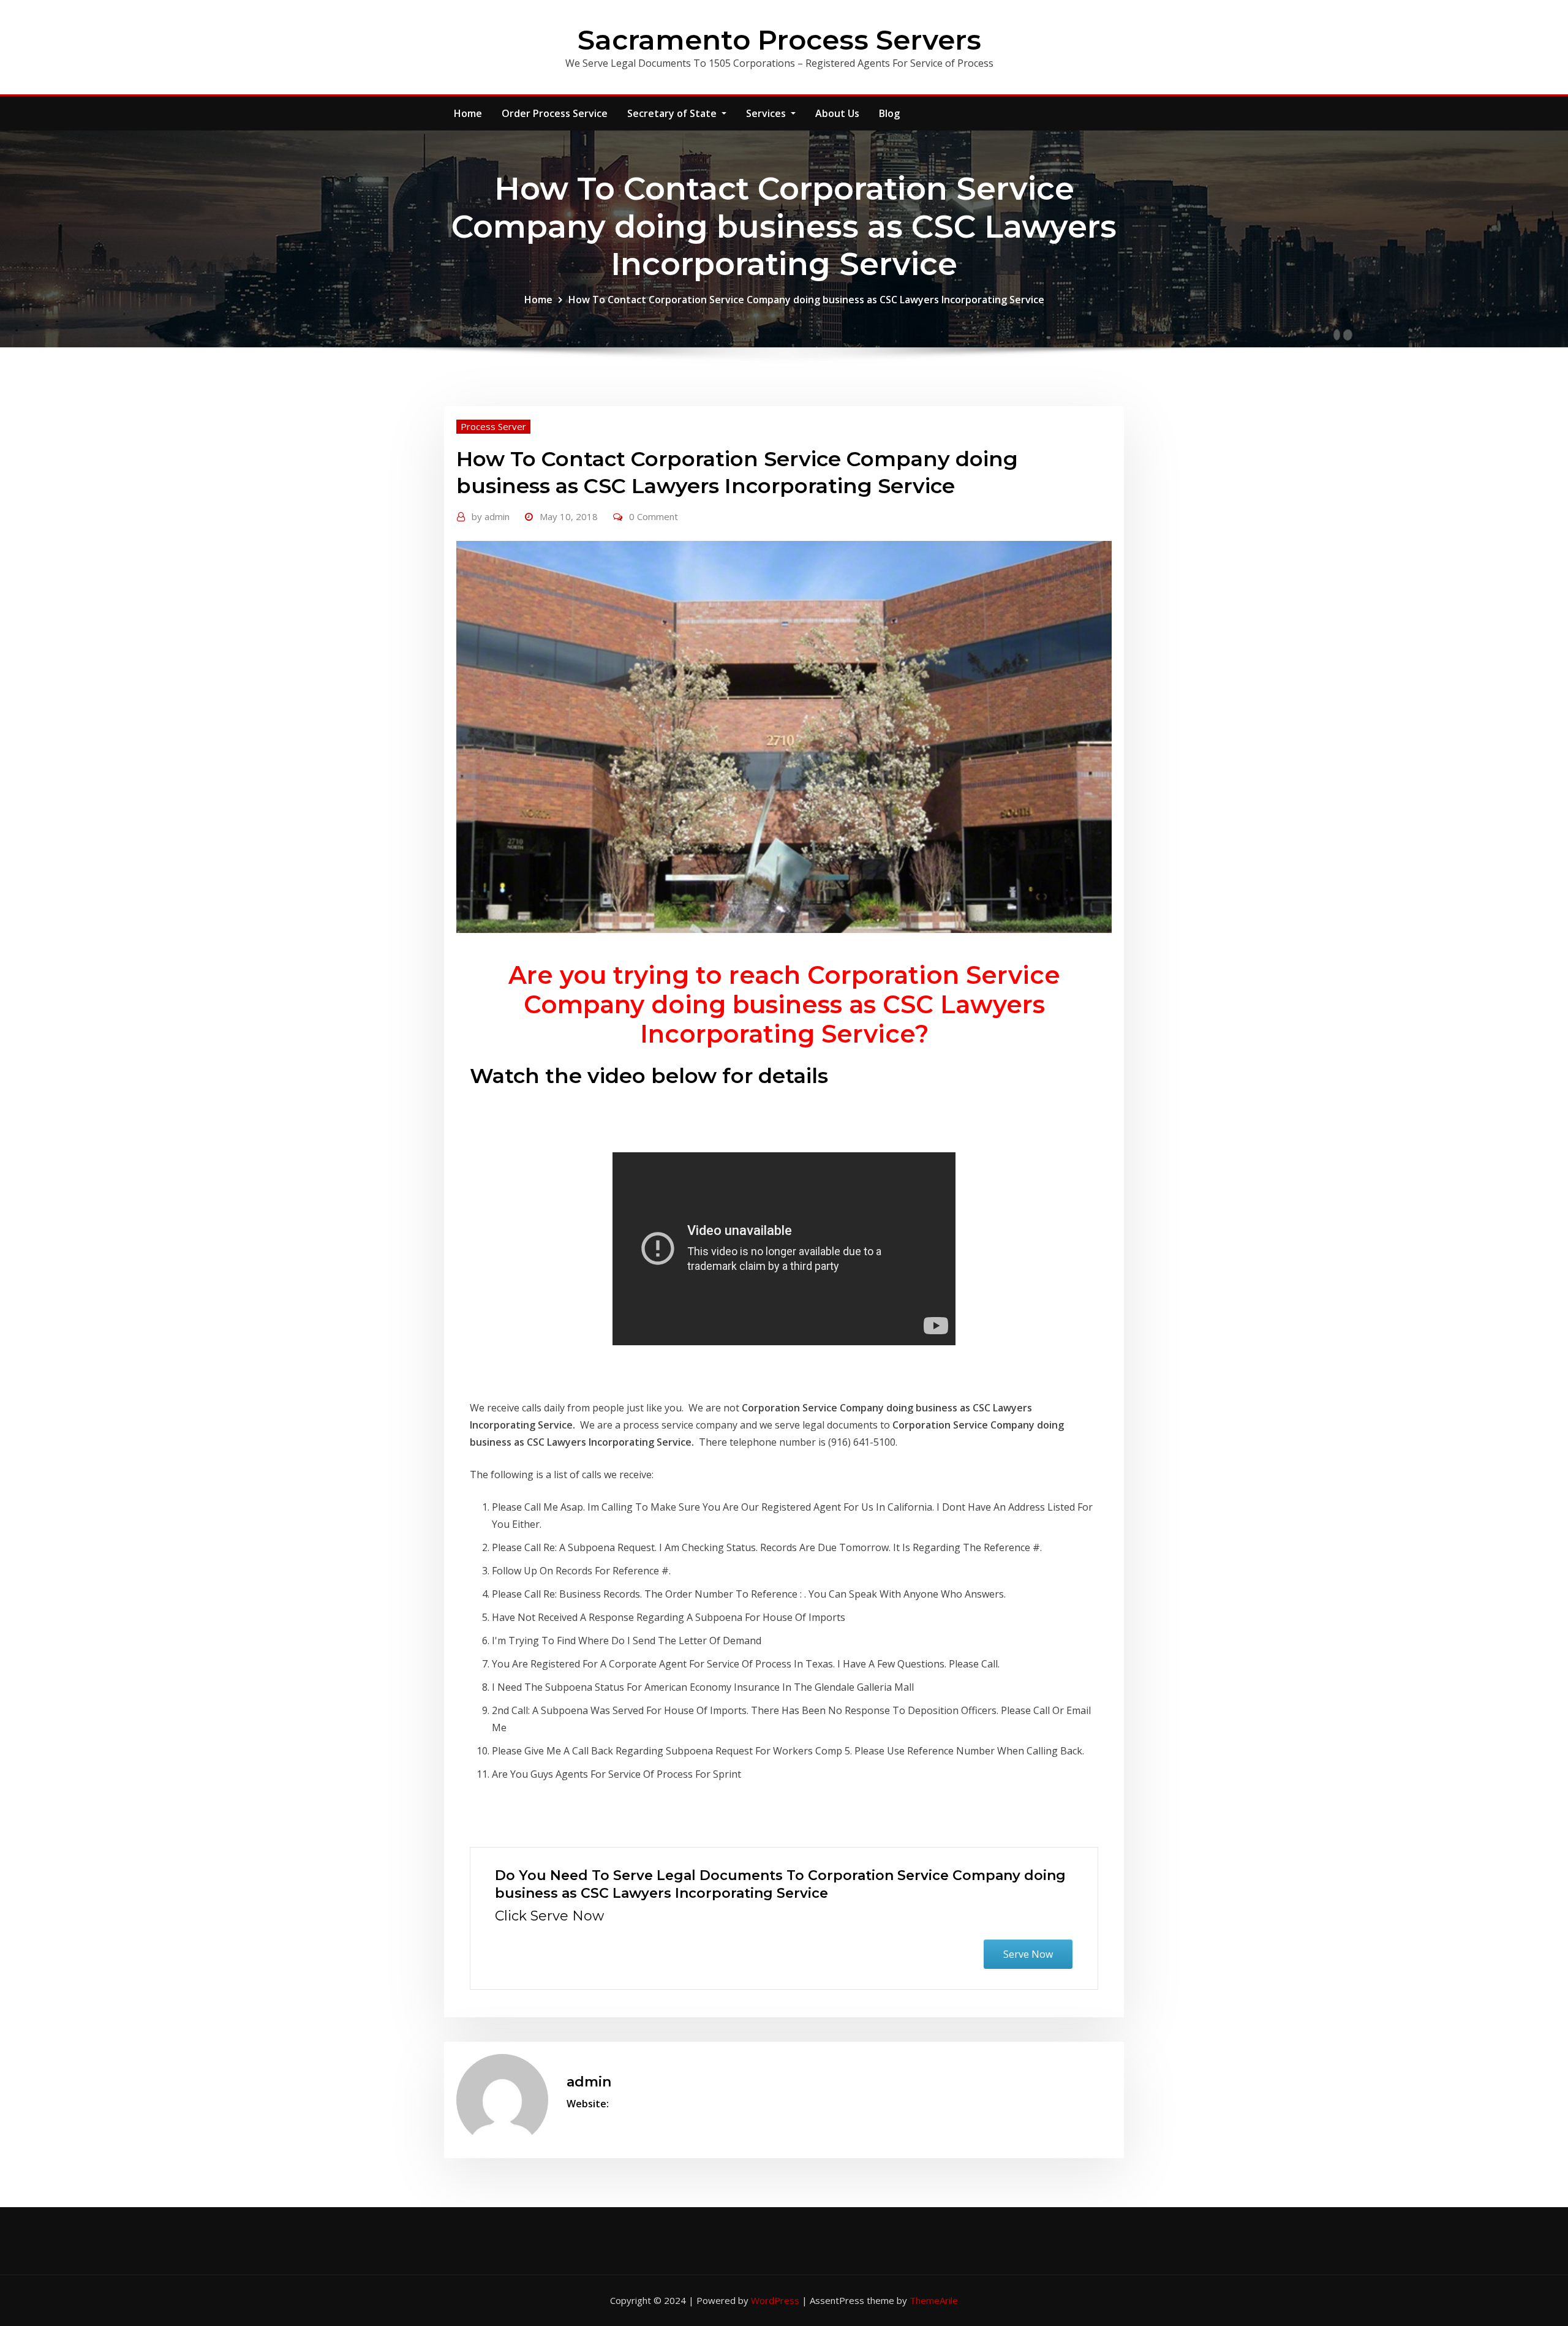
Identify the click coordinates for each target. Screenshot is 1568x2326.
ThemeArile (934, 2300)
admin (491, 516)
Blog (889, 113)
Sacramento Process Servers (779, 40)
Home (468, 113)
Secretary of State (673, 113)
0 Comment (654, 516)
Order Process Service (555, 113)
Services (767, 113)
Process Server (493, 426)
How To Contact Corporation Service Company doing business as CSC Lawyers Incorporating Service (806, 300)
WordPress (775, 2300)
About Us (837, 113)
